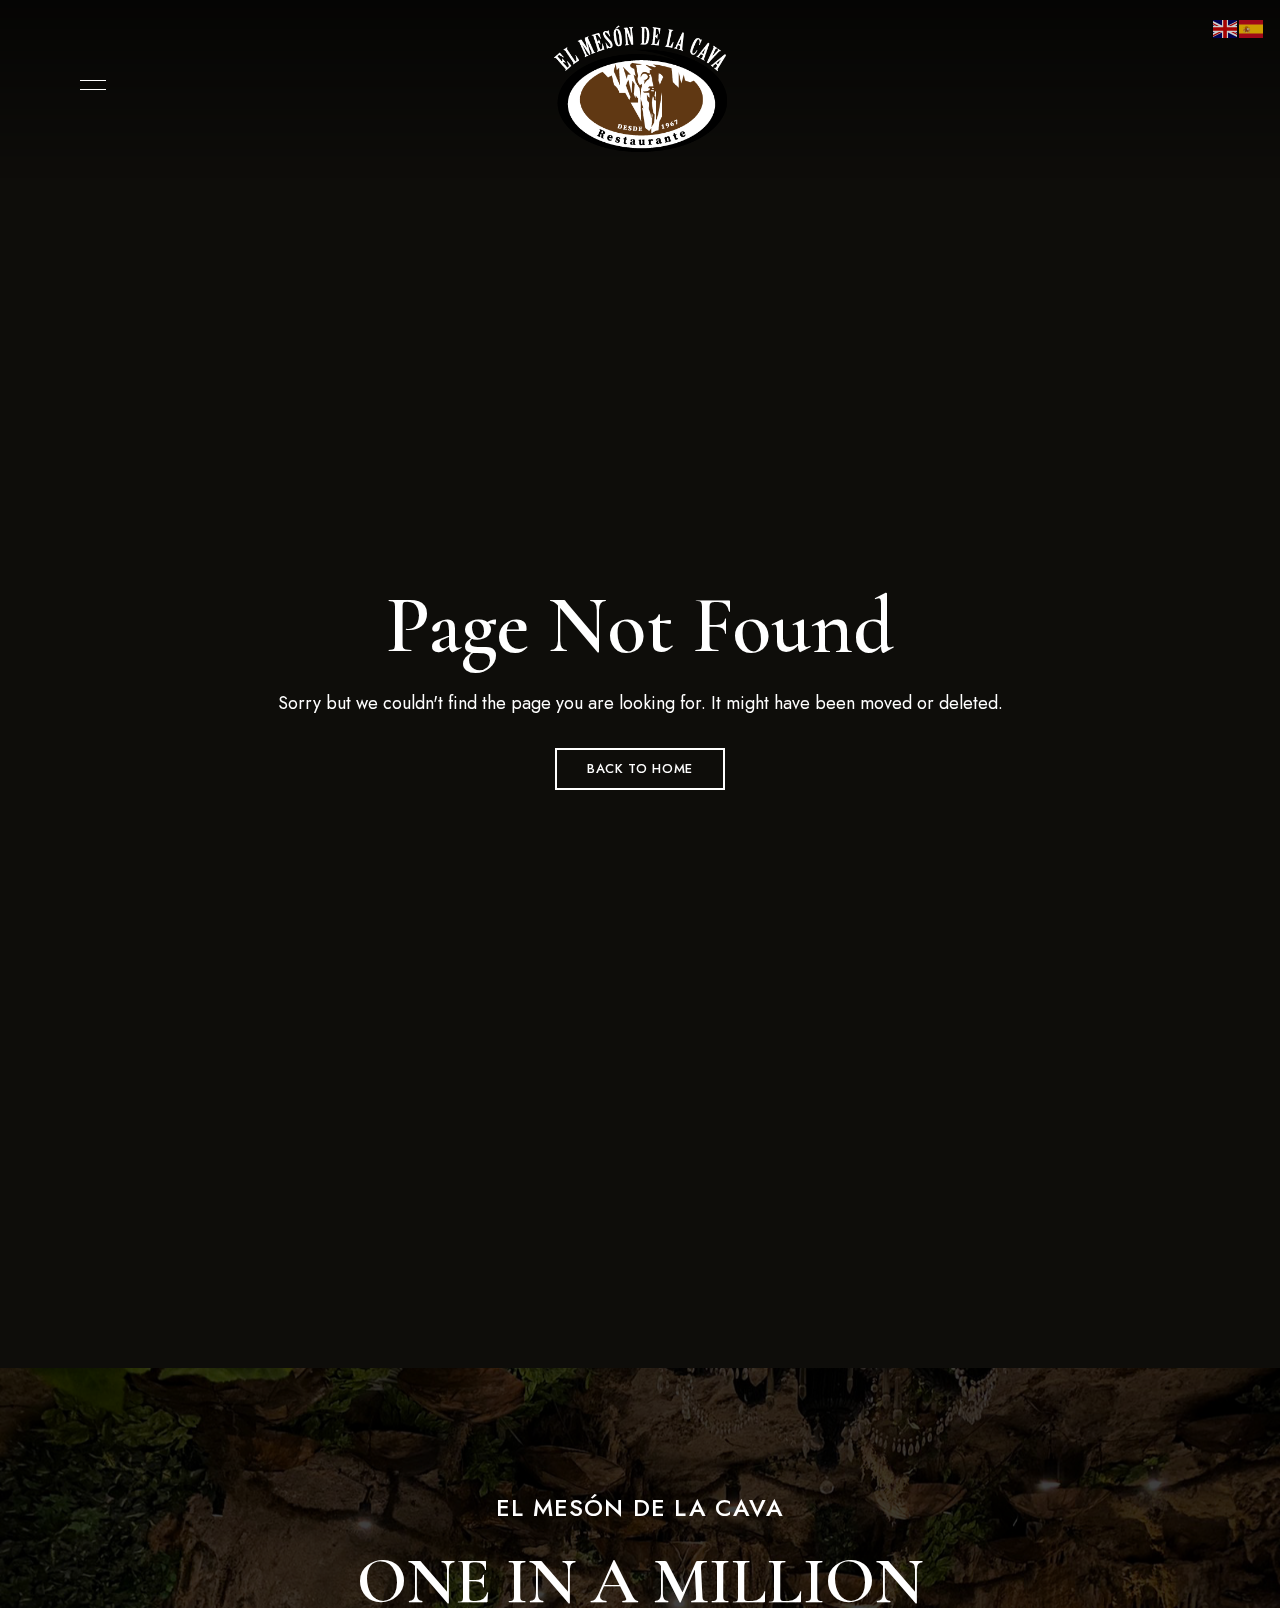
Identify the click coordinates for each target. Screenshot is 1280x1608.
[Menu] (88, 85)
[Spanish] (1252, 27)
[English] (1226, 27)
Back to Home (640, 768)
